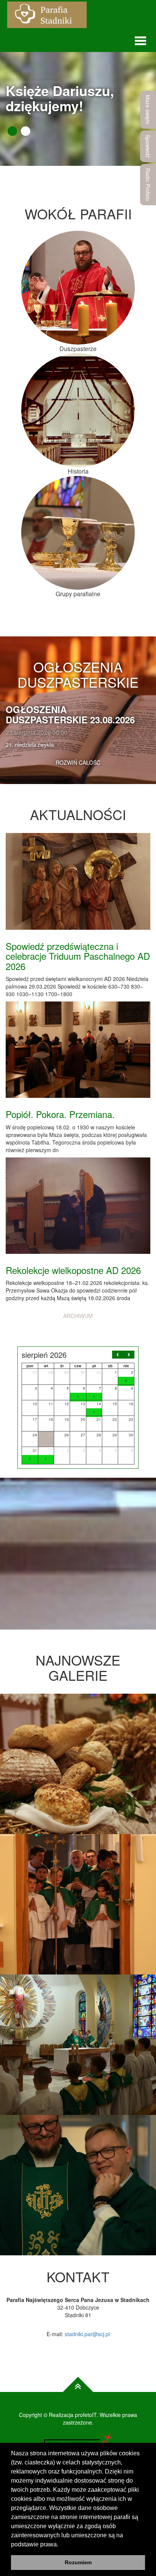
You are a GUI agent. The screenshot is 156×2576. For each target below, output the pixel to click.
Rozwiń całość (78, 762)
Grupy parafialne (78, 594)
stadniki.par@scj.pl (87, 2334)
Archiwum (78, 1316)
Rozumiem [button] (78, 2562)
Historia (78, 471)
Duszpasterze (78, 349)
